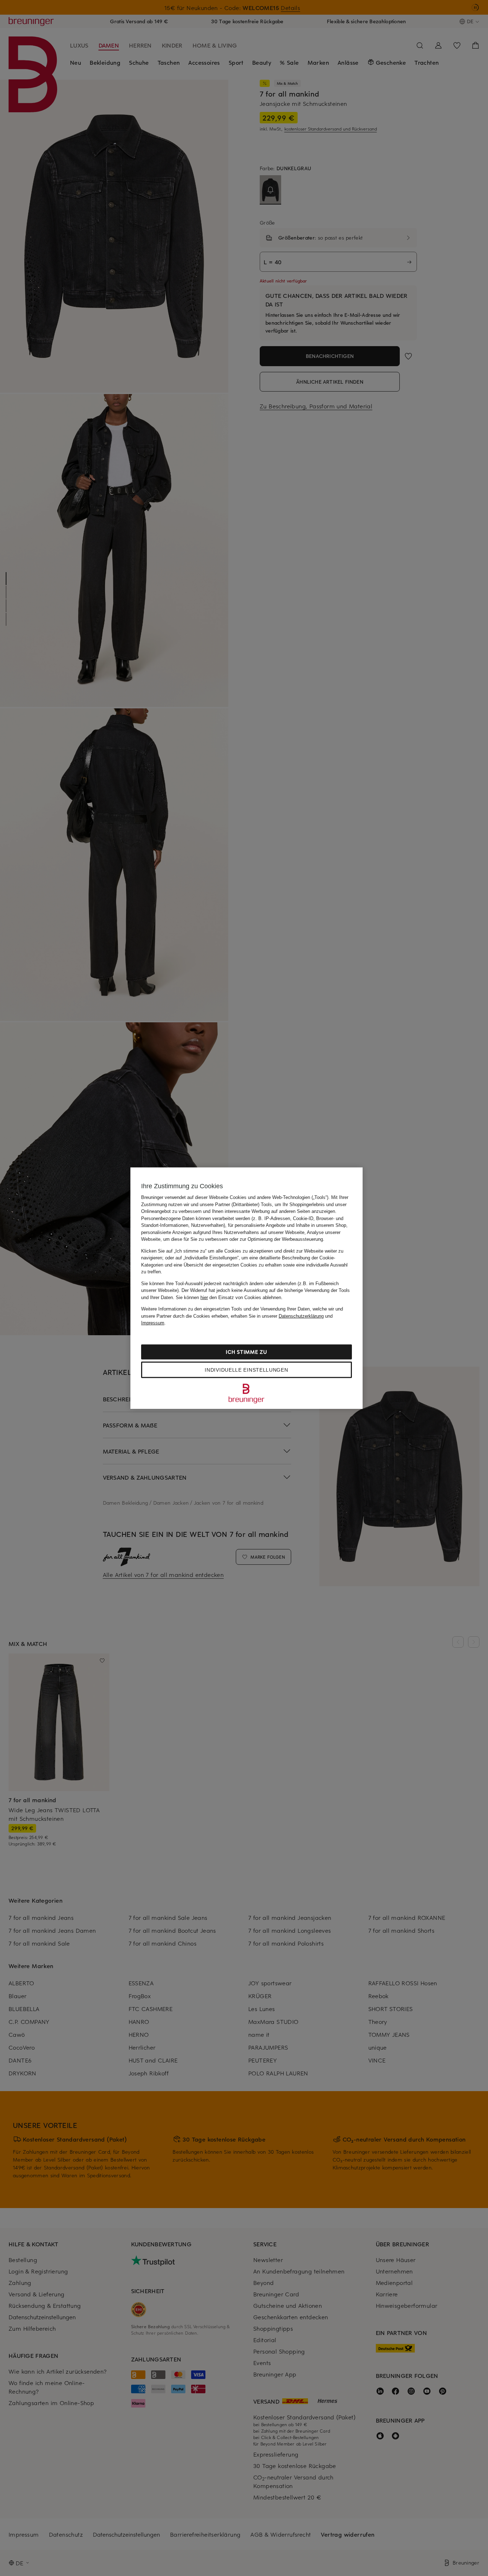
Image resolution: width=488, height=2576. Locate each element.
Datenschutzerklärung (301, 1316)
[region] (247, 1288)
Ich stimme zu (246, 1351)
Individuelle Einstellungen (246, 1370)
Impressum (153, 1323)
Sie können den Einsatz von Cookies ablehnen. (229, 1297)
